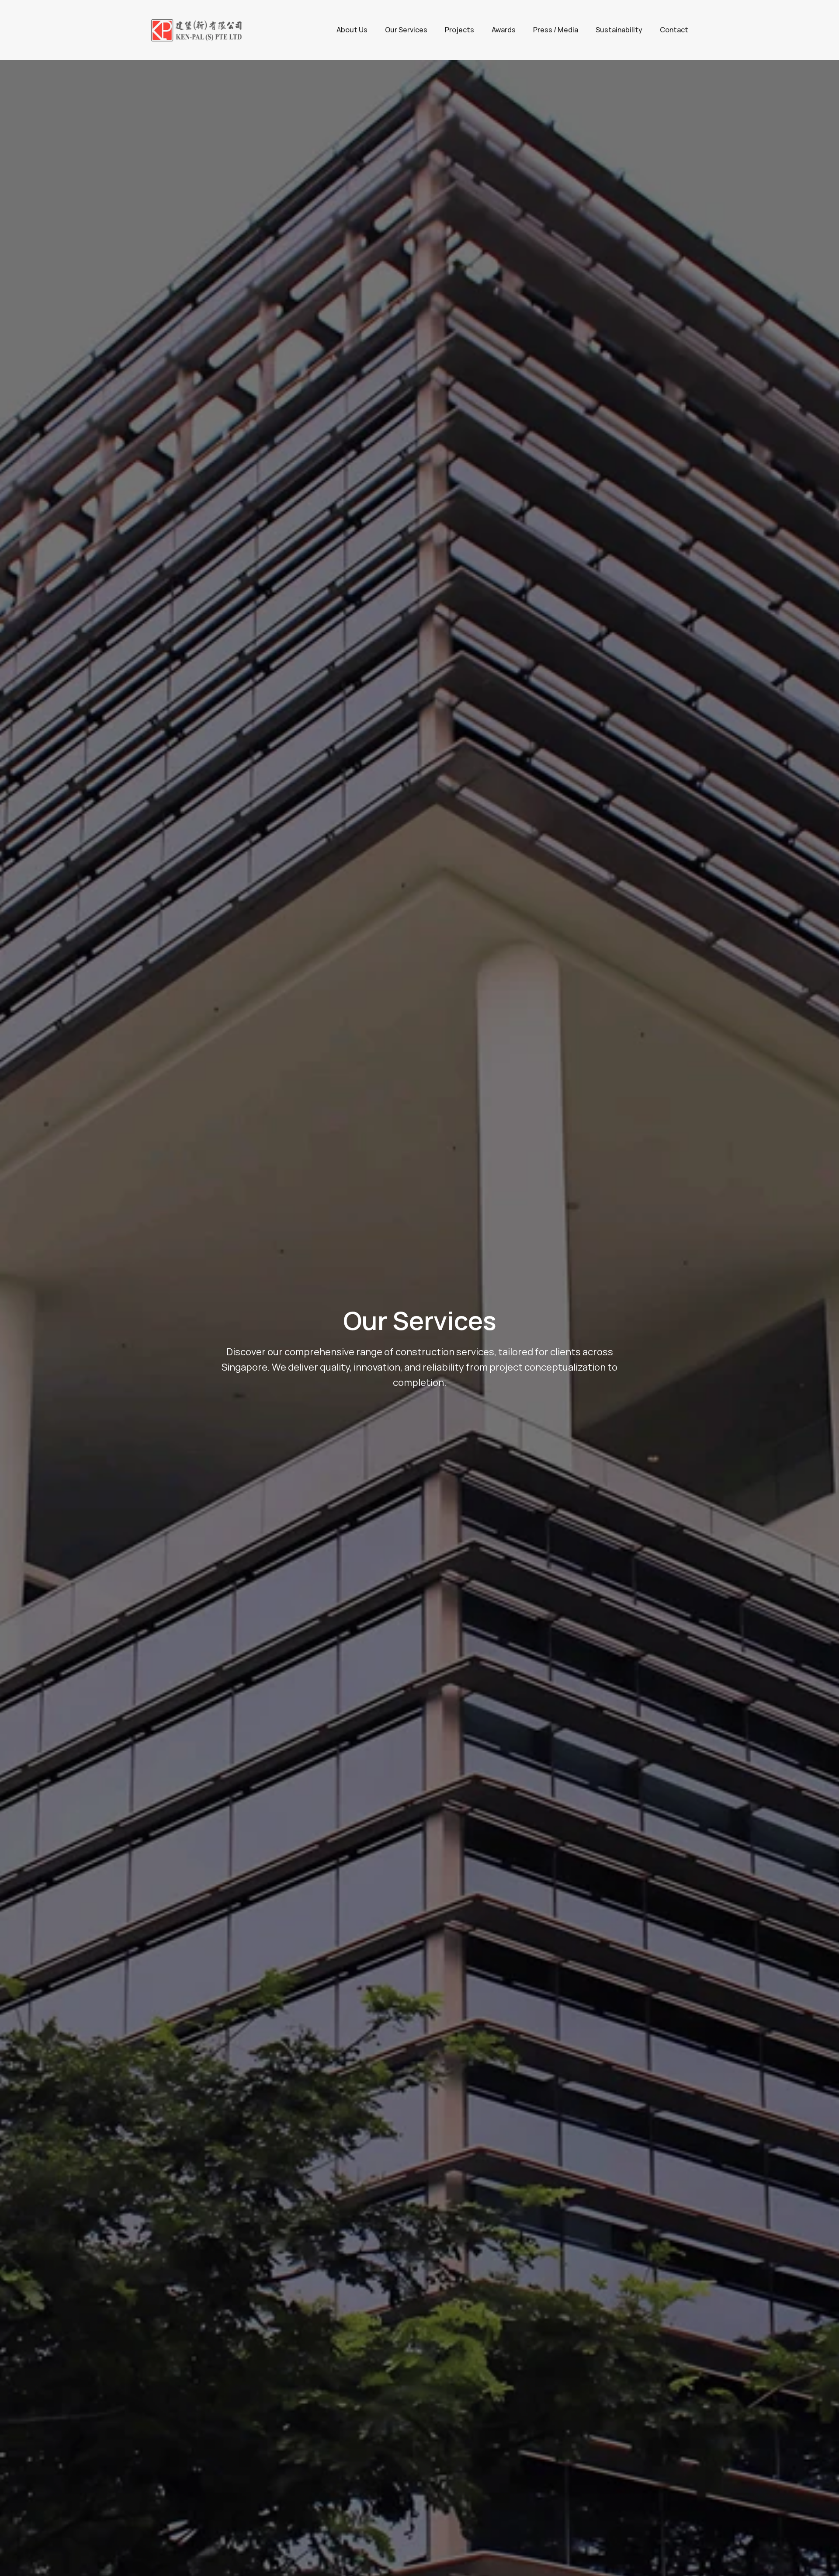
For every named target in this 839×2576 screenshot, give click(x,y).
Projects (459, 30)
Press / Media (556, 30)
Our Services (406, 30)
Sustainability (619, 30)
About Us (352, 30)
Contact (674, 30)
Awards (504, 30)
